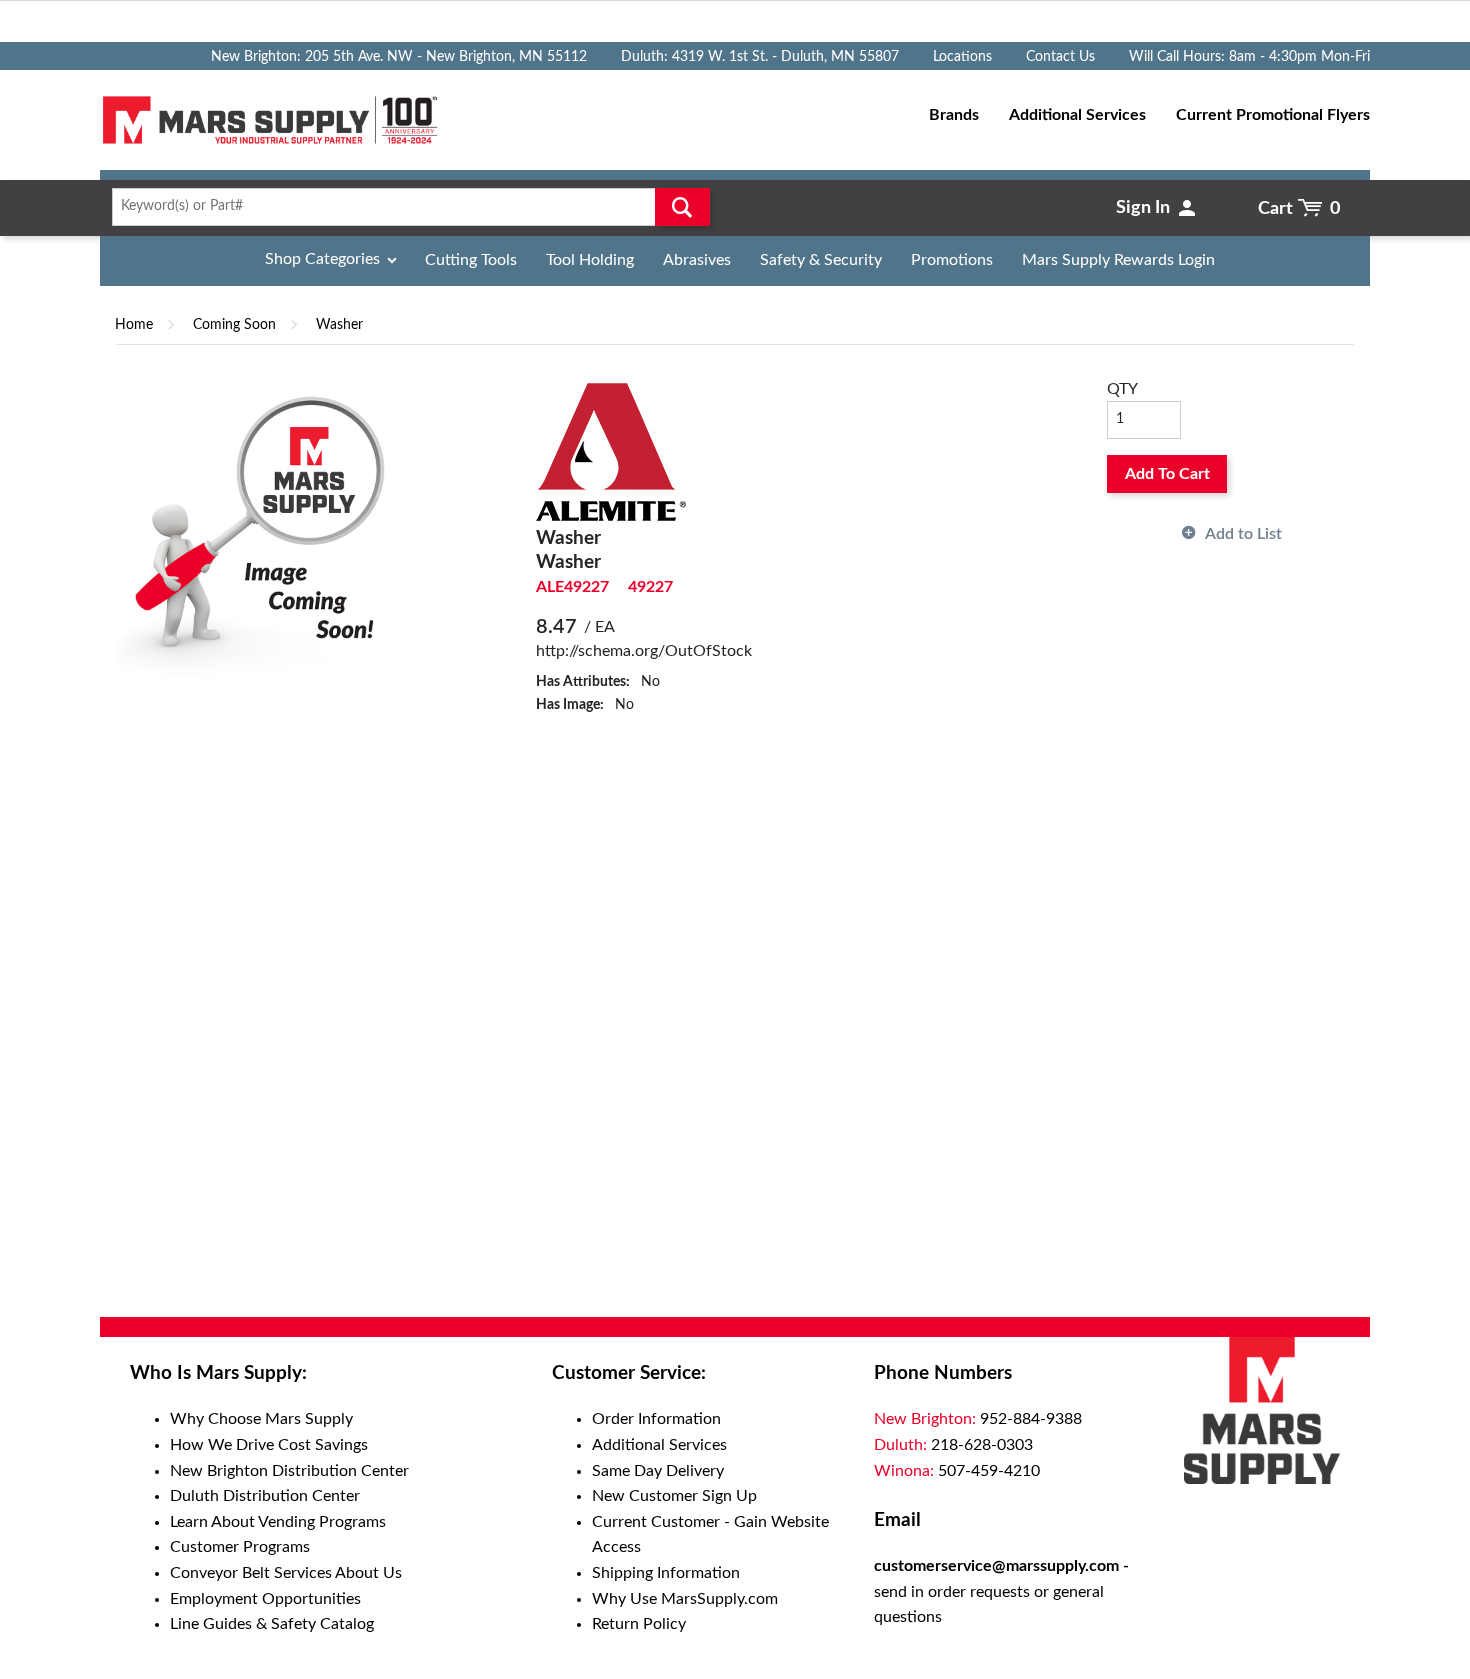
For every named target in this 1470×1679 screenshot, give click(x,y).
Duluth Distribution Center (265, 1496)
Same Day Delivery (658, 1471)
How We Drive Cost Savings (269, 1445)
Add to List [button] (1243, 534)
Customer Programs (240, 1547)
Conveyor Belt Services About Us (286, 1573)
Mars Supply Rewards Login (1118, 260)
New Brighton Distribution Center (289, 1471)
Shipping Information (666, 1573)
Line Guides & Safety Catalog (272, 1624)
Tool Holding (590, 260)
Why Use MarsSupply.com (685, 1599)
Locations (962, 57)
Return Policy (639, 1624)
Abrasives (697, 260)
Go (682, 207)
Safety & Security (821, 260)
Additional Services (659, 1445)
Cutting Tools (471, 260)
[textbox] (404, 207)
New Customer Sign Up (674, 1496)
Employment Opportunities (265, 1599)
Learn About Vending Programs (278, 1522)
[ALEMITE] (611, 451)
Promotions (952, 260)
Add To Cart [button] (1167, 474)
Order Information (656, 1419)
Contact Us (1060, 57)
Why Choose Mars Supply (261, 1419)
